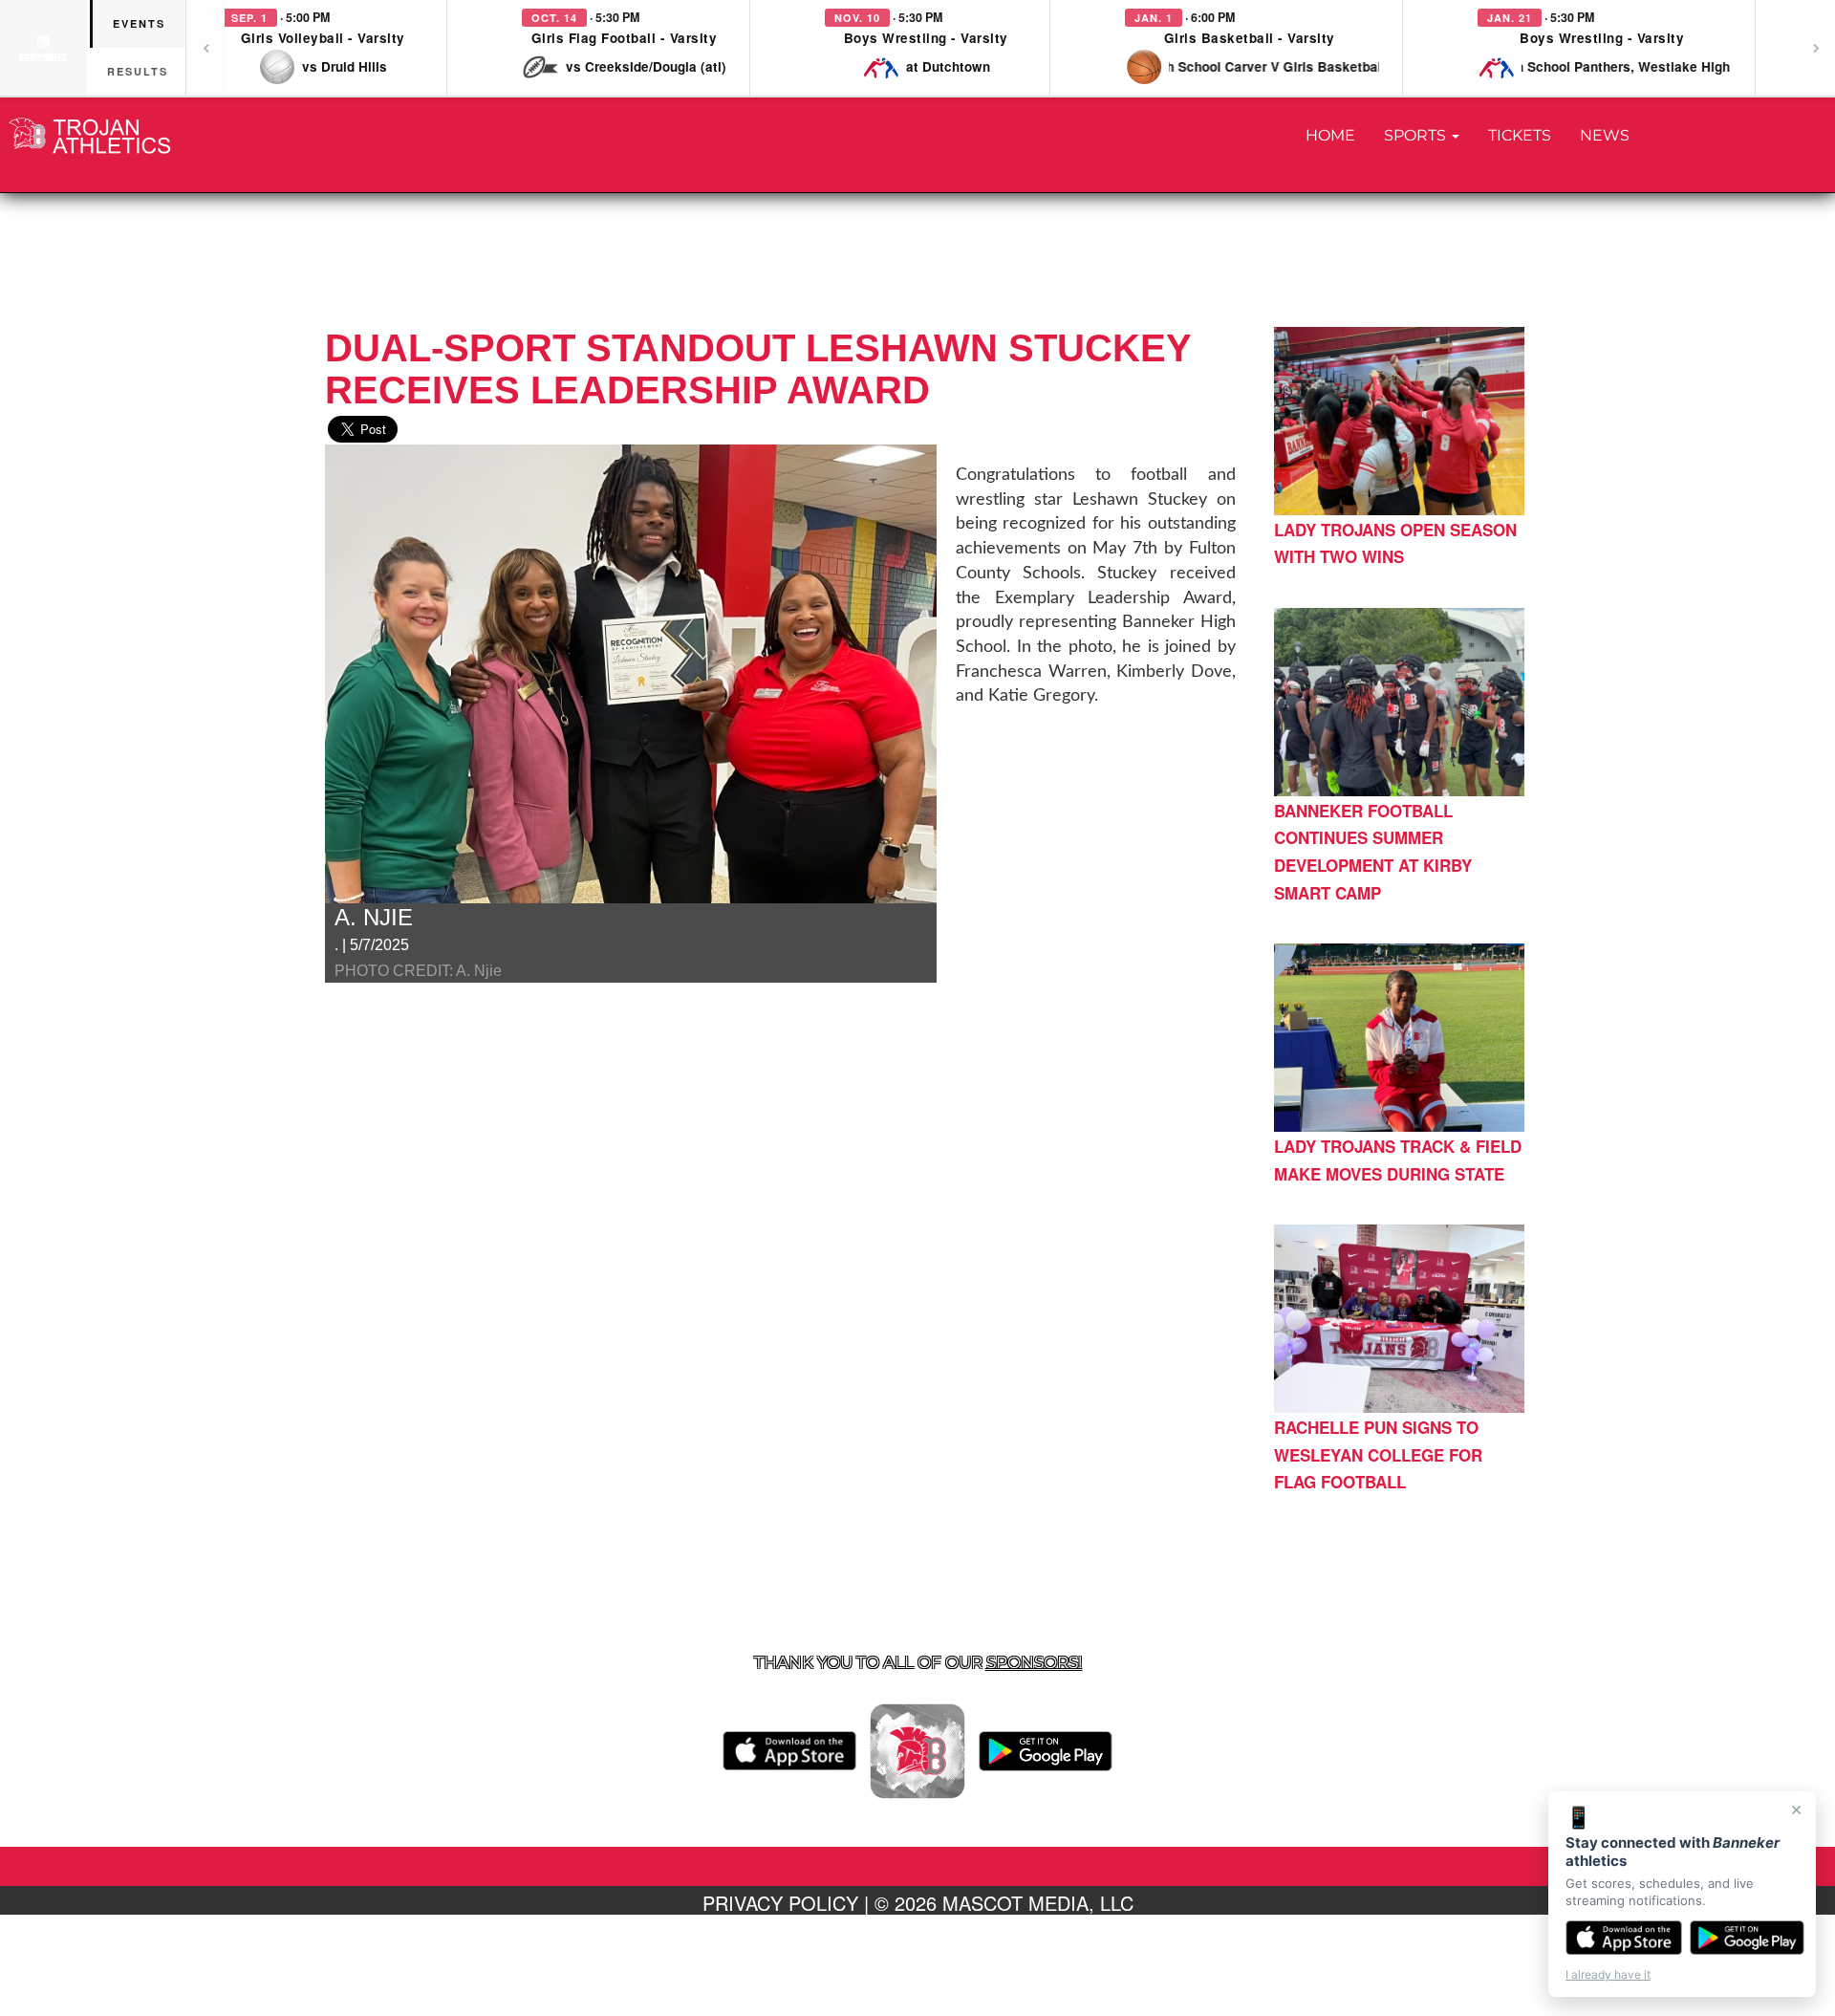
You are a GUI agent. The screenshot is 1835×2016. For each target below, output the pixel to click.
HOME (1330, 135)
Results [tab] (138, 71)
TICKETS (1520, 135)
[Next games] (1816, 48)
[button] (323, 48)
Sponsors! (1034, 1662)
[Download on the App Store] (1624, 1938)
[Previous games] (205, 48)
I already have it (1608, 1974)
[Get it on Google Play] (1748, 1938)
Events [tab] (139, 23)
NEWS (1605, 135)
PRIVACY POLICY (780, 1903)
